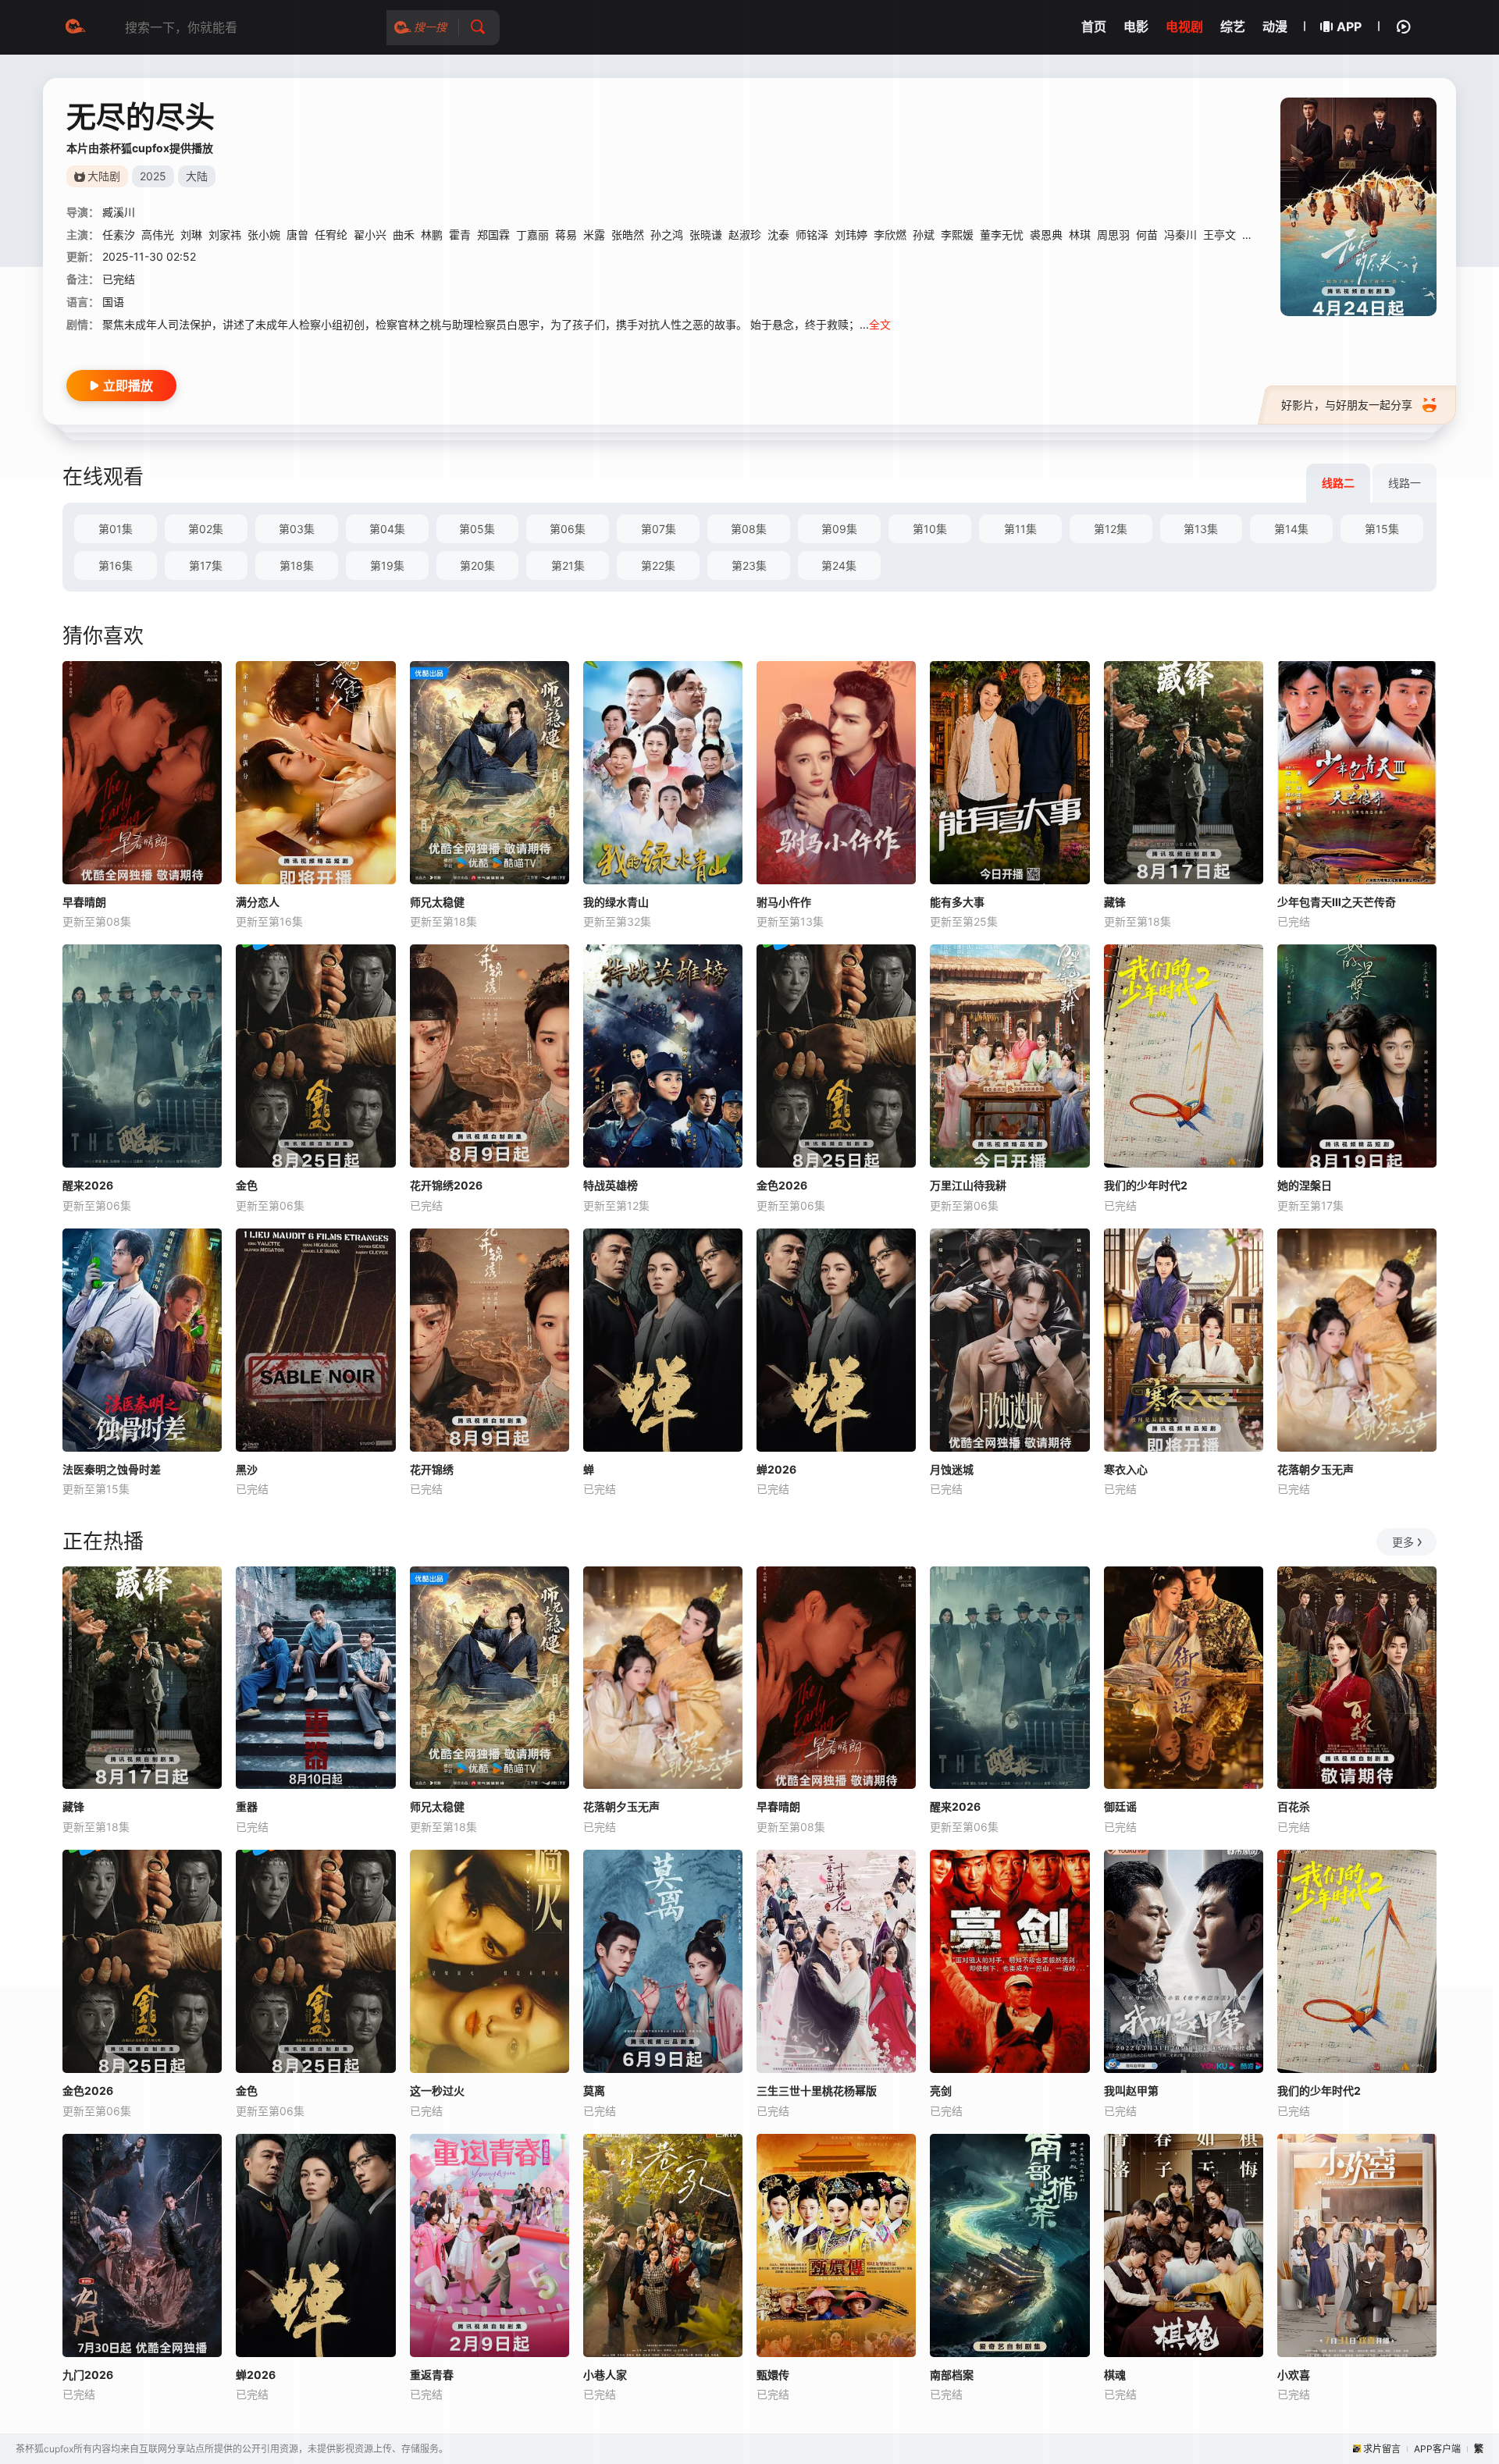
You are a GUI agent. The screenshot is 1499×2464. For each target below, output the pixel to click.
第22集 (658, 565)
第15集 (1382, 529)
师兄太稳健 (437, 902)
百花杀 (1294, 1806)
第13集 (1201, 529)
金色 (247, 1185)
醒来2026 (88, 1185)
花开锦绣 (432, 1469)
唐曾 (297, 235)
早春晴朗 (84, 902)
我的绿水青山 (616, 902)
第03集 (297, 529)
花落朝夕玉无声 (1316, 1469)
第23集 (749, 565)
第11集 (1020, 529)
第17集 (206, 565)
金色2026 (782, 1185)
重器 (247, 1806)
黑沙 (247, 1469)
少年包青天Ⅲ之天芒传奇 (1337, 902)
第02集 (206, 529)
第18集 (297, 565)
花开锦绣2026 (446, 1185)
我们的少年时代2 (1146, 1185)
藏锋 (1115, 902)
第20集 (477, 565)
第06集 (568, 529)
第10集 (930, 529)
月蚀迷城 (952, 1469)
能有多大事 (957, 902)
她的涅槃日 (1305, 1185)
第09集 (839, 529)
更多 (1403, 1542)
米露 (594, 235)
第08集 (749, 529)
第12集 (1111, 529)
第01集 (116, 529)
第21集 (568, 565)
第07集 (659, 529)
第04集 (387, 529)
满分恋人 (258, 902)
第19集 (387, 565)
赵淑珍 (745, 235)
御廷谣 (1120, 1806)
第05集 (477, 529)
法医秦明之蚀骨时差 (112, 1469)
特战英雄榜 (611, 1185)
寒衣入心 (1126, 1469)
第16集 (116, 565)
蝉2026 (776, 1469)
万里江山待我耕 (968, 1185)
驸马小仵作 (784, 902)
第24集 (839, 565)
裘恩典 (1046, 235)
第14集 (1291, 529)
